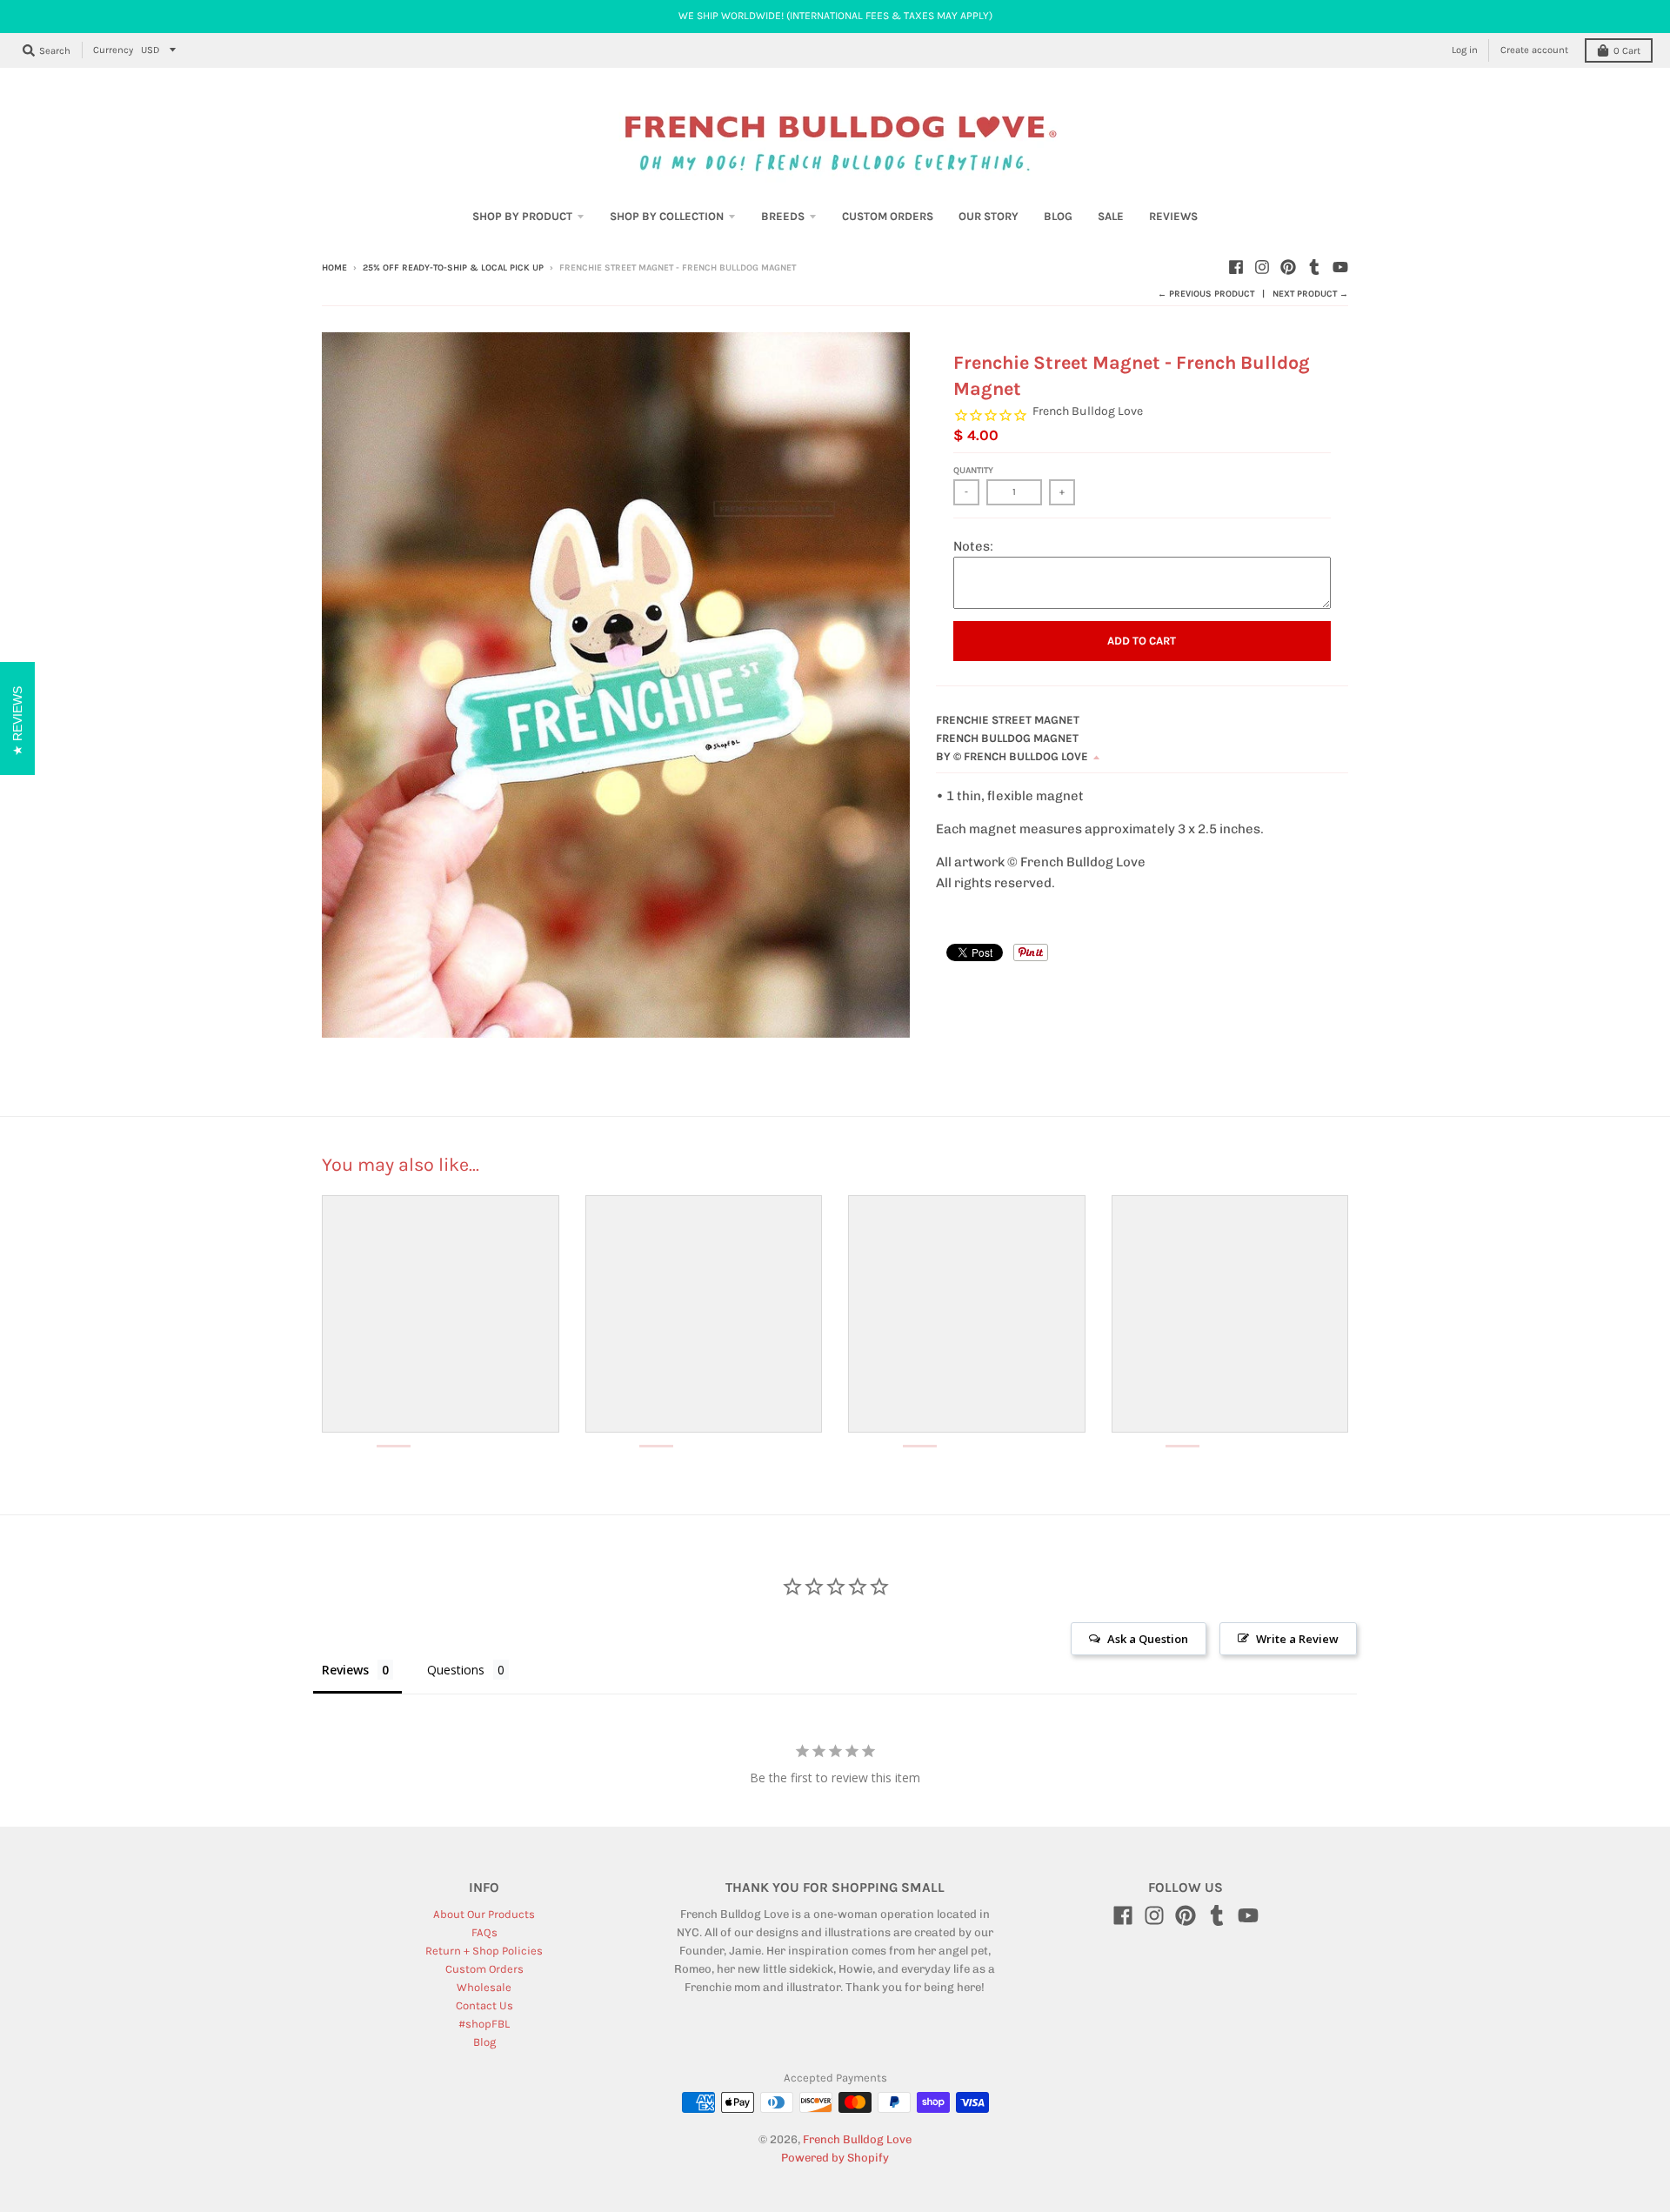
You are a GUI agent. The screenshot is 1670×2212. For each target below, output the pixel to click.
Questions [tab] (456, 1670)
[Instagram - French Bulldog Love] (1262, 267)
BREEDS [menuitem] (783, 216)
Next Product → (1310, 294)
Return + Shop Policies (484, 1951)
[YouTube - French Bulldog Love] (1340, 267)
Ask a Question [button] (1148, 1639)
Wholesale (484, 1987)
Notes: (973, 546)
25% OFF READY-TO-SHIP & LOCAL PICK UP (453, 268)
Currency (113, 50)
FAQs (484, 1932)
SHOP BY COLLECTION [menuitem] (667, 216)
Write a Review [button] (1297, 1639)
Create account (1534, 50)
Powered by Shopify (835, 2158)
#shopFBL (484, 2024)
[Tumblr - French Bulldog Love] (1314, 267)
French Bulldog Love (1088, 411)
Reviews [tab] (345, 1670)
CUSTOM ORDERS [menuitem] (888, 216)
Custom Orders (484, 1969)
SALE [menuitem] (1111, 216)
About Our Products (484, 1914)
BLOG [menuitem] (1058, 216)
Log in (1465, 50)
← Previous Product (1206, 294)
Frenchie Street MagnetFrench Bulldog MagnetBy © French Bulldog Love (1012, 738)
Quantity (973, 471)
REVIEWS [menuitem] (1173, 216)
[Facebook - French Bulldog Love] (1236, 267)
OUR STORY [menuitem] (989, 216)
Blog (484, 2042)
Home (334, 268)
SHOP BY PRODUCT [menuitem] (522, 216)
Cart (1627, 51)
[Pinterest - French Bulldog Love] (1288, 267)
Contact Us (484, 2005)
